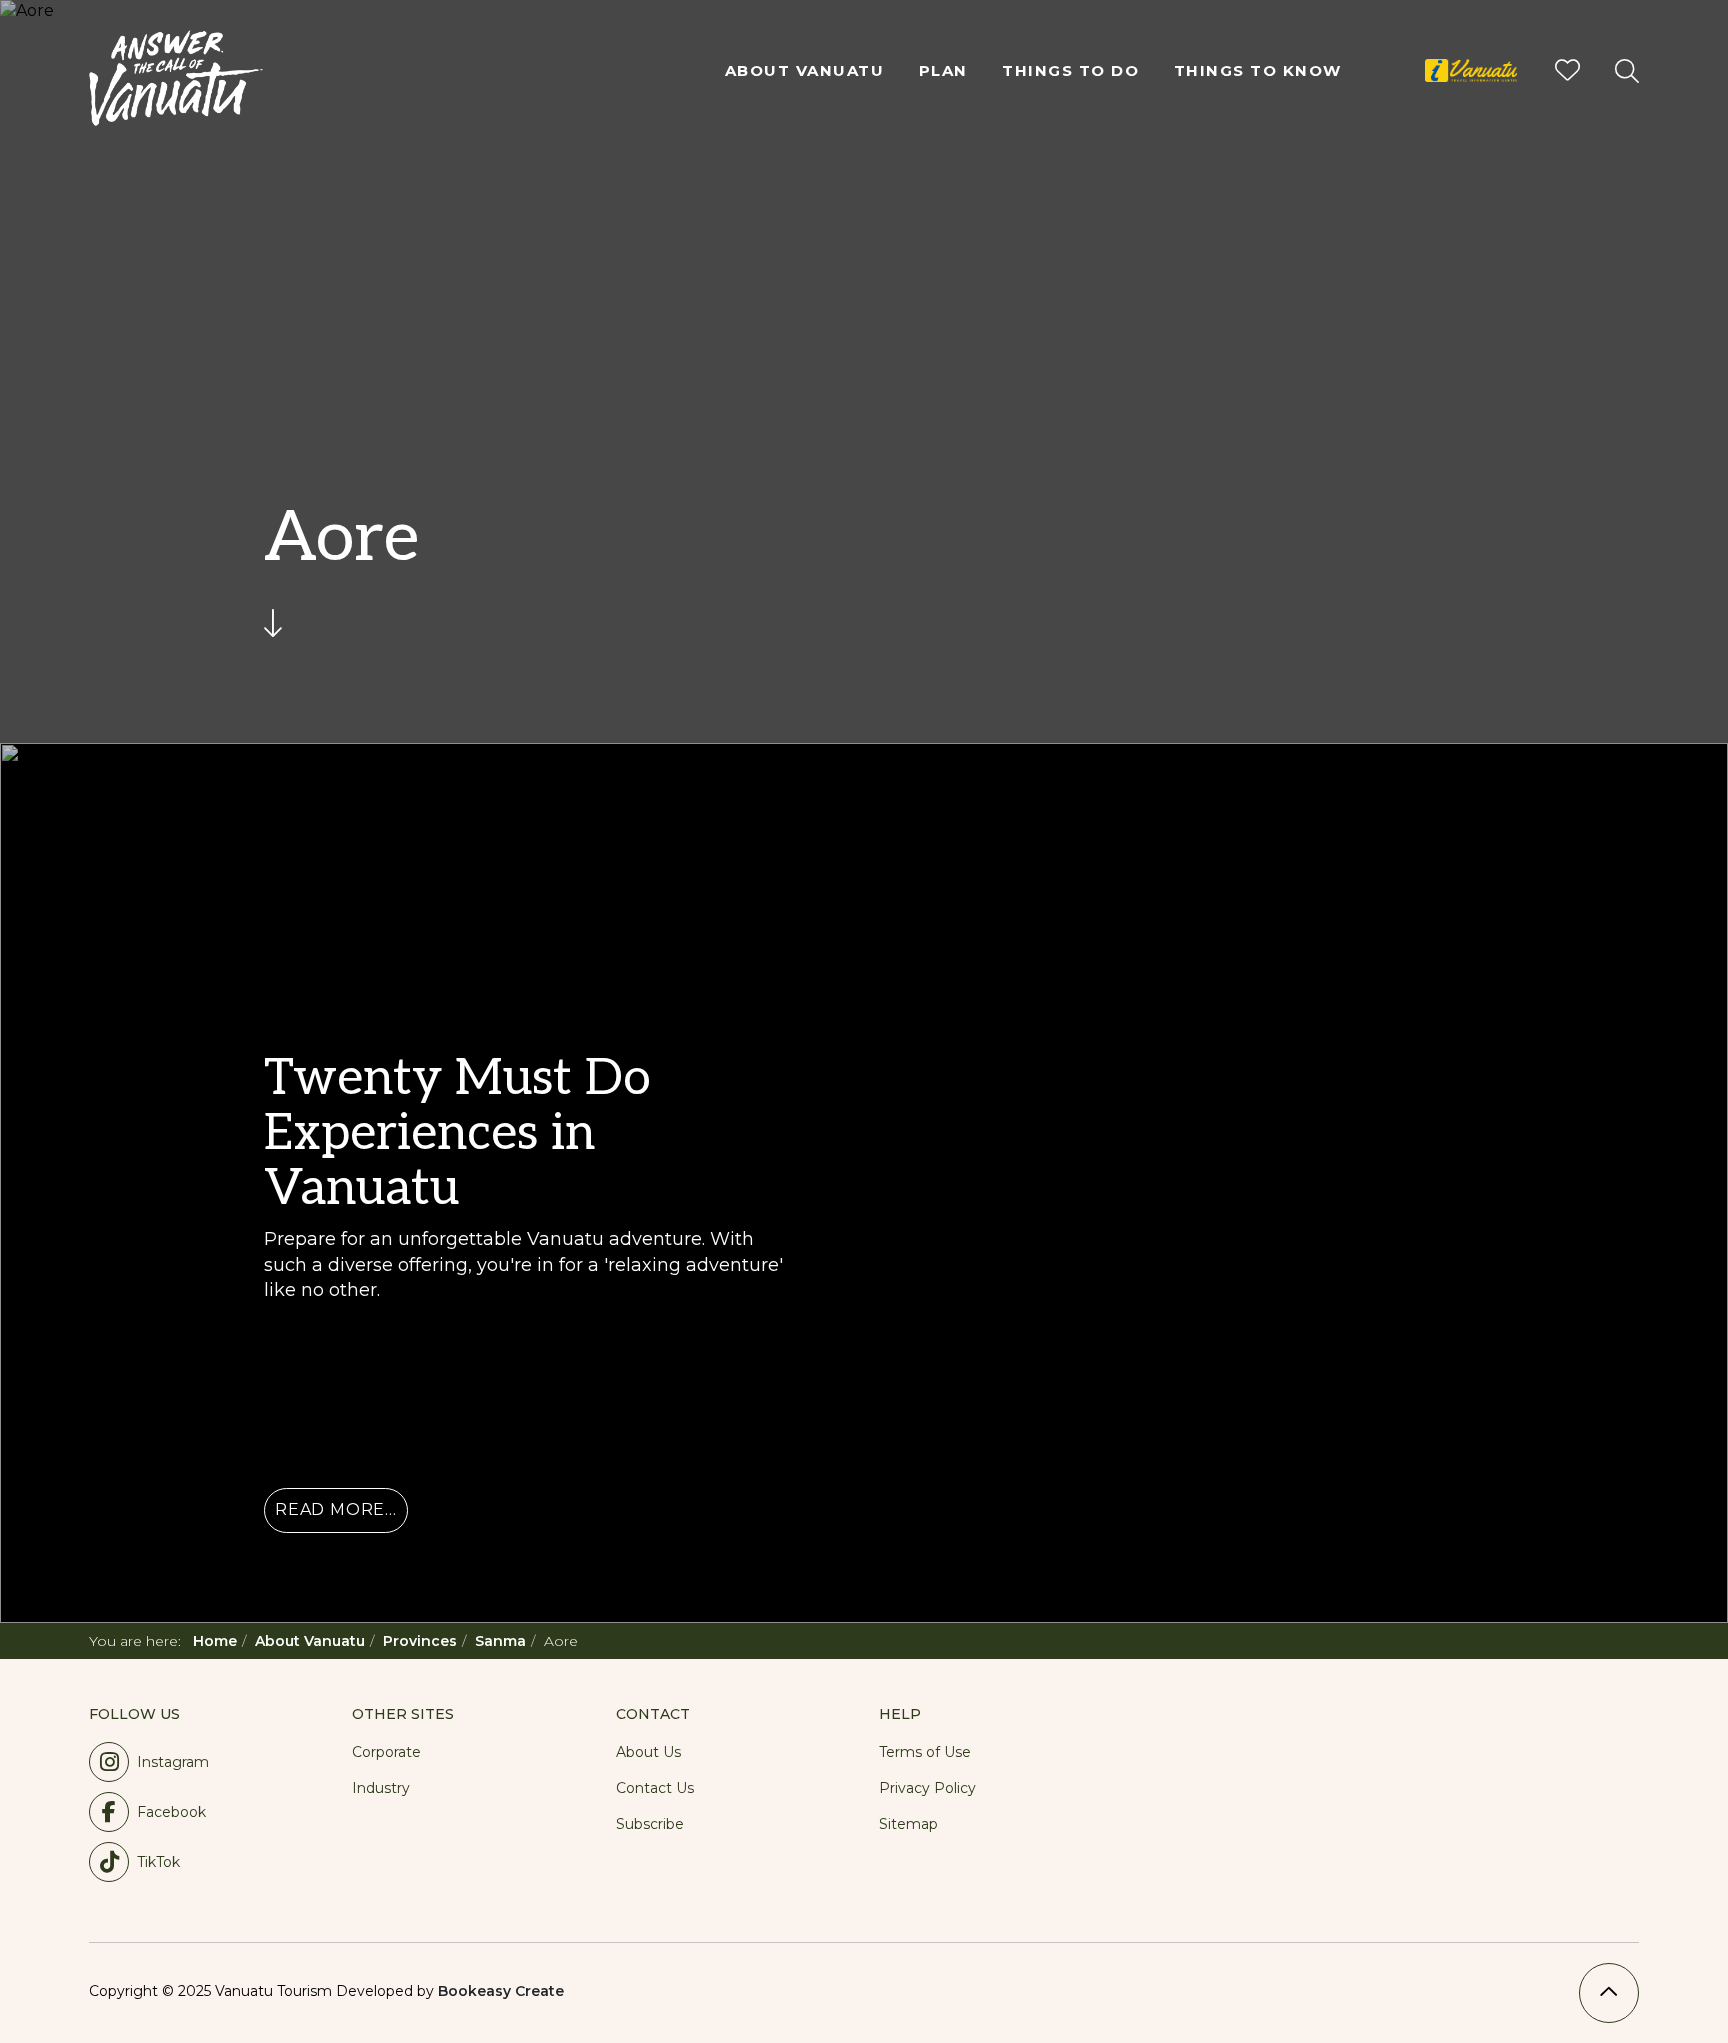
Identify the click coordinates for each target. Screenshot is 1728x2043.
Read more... (336, 1509)
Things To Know (1258, 70)
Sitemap (908, 1824)
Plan (943, 70)
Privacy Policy (927, 1788)
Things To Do (1070, 70)
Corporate (386, 1752)
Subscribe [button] (650, 1824)
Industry (381, 1788)
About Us (648, 1752)
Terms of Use (925, 1752)
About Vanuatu (805, 70)
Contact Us (655, 1788)
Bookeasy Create (501, 1991)
